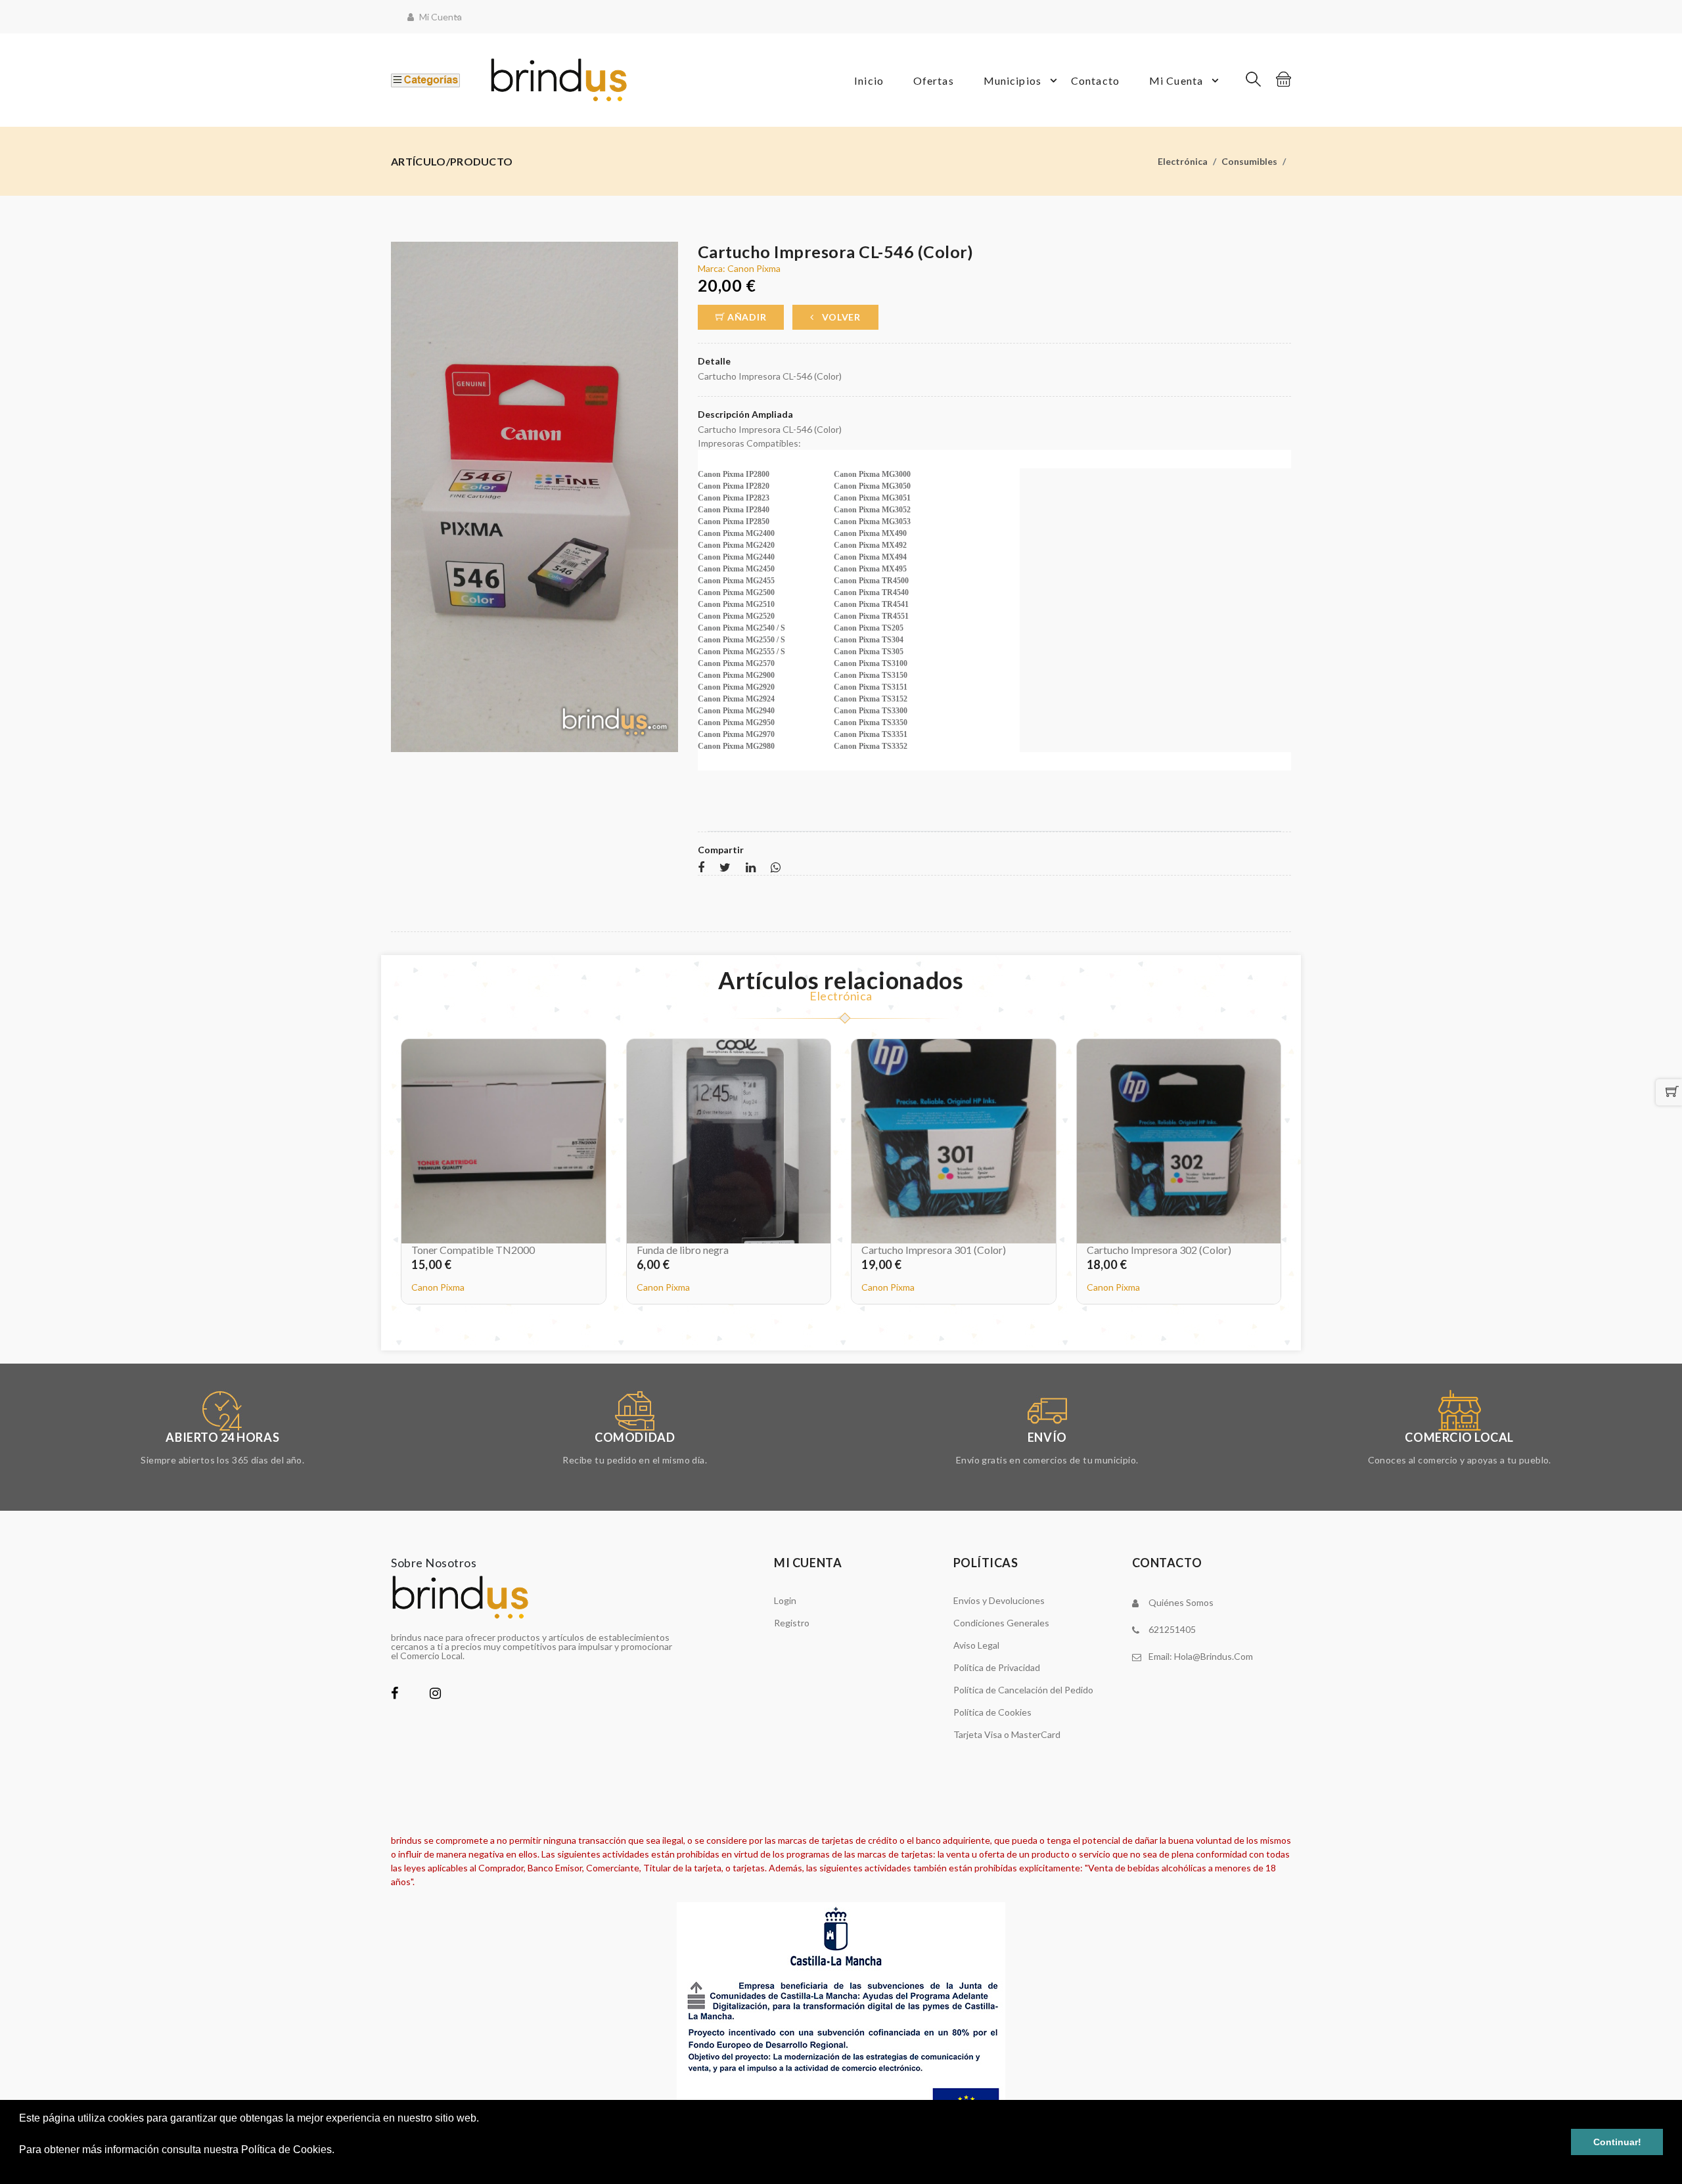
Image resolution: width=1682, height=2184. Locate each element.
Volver (840, 317)
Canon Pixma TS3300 (871, 711)
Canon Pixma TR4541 (871, 604)
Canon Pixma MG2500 (736, 592)
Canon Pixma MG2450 (736, 569)
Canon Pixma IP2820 (734, 486)
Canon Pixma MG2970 (736, 734)
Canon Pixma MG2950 (736, 723)
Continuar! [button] (1617, 2142)
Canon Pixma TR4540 (871, 592)
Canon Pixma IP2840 (734, 510)
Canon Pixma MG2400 (736, 533)
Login (785, 1600)
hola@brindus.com (1214, 1656)
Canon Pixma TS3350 (871, 723)
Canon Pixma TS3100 (871, 663)
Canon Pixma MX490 (870, 533)
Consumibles (1249, 161)
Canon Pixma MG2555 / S (741, 652)
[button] (21, 2167)
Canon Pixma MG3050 (872, 486)
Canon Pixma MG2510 (736, 604)
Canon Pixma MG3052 (872, 510)
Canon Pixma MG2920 (736, 687)
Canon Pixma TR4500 (871, 581)
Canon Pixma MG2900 (736, 675)
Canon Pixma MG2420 (736, 545)
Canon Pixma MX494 (870, 557)
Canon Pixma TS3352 (871, 746)
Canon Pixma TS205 (869, 628)
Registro (792, 1623)
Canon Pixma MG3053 (872, 522)
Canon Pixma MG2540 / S (741, 628)
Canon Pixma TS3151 (871, 687)
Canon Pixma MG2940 (736, 711)
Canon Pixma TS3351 (871, 734)
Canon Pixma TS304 (869, 640)
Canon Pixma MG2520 (736, 616)
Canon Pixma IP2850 (734, 522)
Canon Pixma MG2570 (736, 663)
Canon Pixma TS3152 (871, 699)
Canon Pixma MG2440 (736, 557)
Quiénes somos (1181, 1602)
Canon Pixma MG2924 (736, 699)
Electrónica (1183, 161)
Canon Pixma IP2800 (734, 474)
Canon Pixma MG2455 (736, 581)
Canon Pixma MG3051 (872, 498)
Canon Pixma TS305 (869, 652)
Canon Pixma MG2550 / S (741, 640)
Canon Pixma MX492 (870, 545)
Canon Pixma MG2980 (736, 746)
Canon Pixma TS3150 (871, 675)
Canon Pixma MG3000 (872, 474)
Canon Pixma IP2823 (734, 498)
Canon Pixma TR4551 (871, 616)
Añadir (745, 317)
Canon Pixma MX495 (870, 569)
